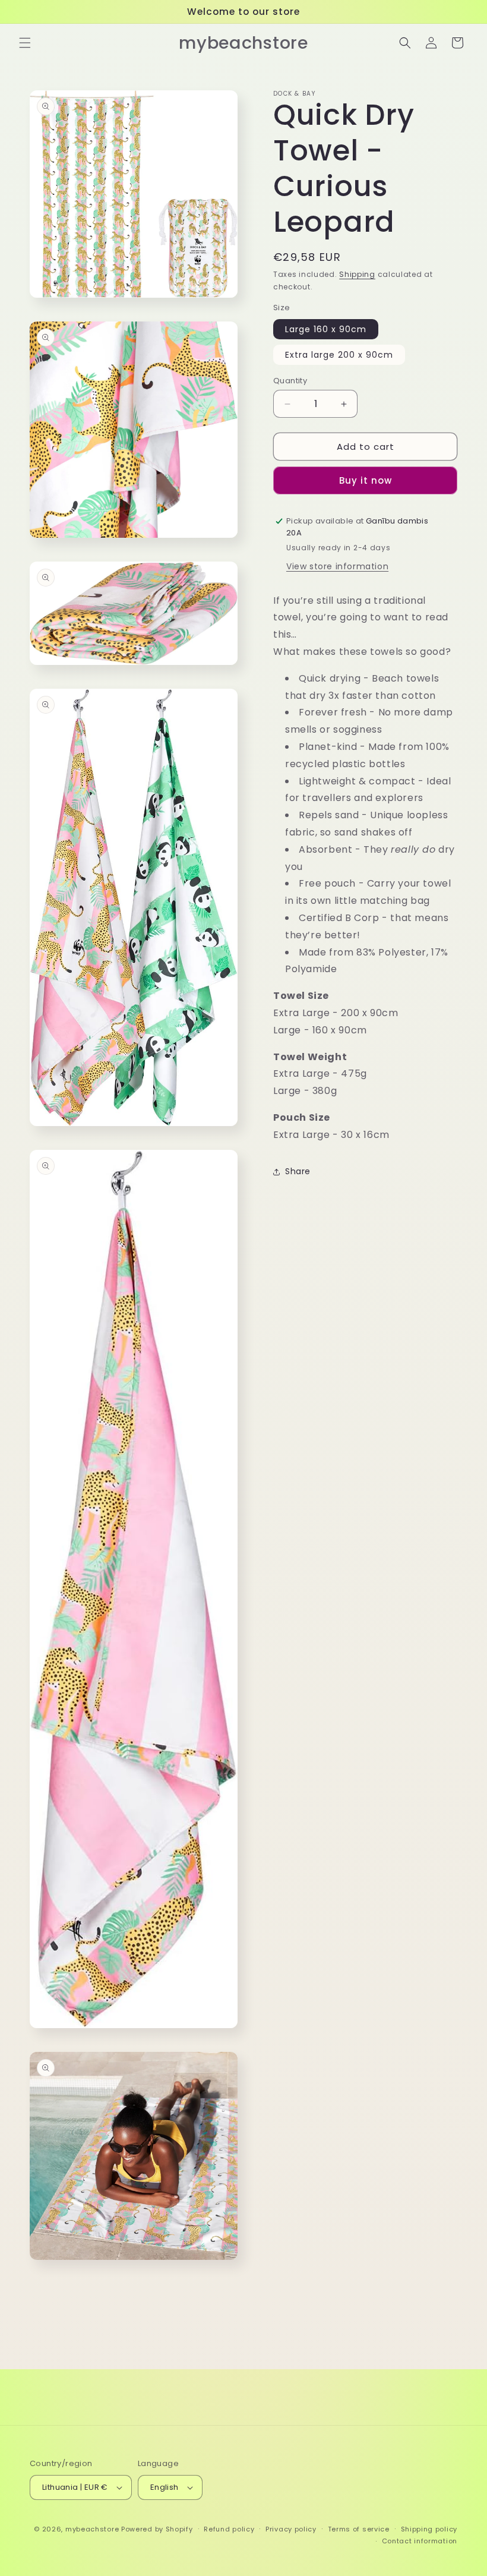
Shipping (357, 274)
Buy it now (366, 480)
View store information (337, 566)
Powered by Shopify (157, 2529)
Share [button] (298, 1171)
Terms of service (359, 2529)
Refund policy (229, 2529)
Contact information (420, 2541)
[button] (25, 43)
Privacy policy (291, 2529)
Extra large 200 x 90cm (339, 355)
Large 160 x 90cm (326, 329)
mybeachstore (92, 2529)
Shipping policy (429, 2529)
